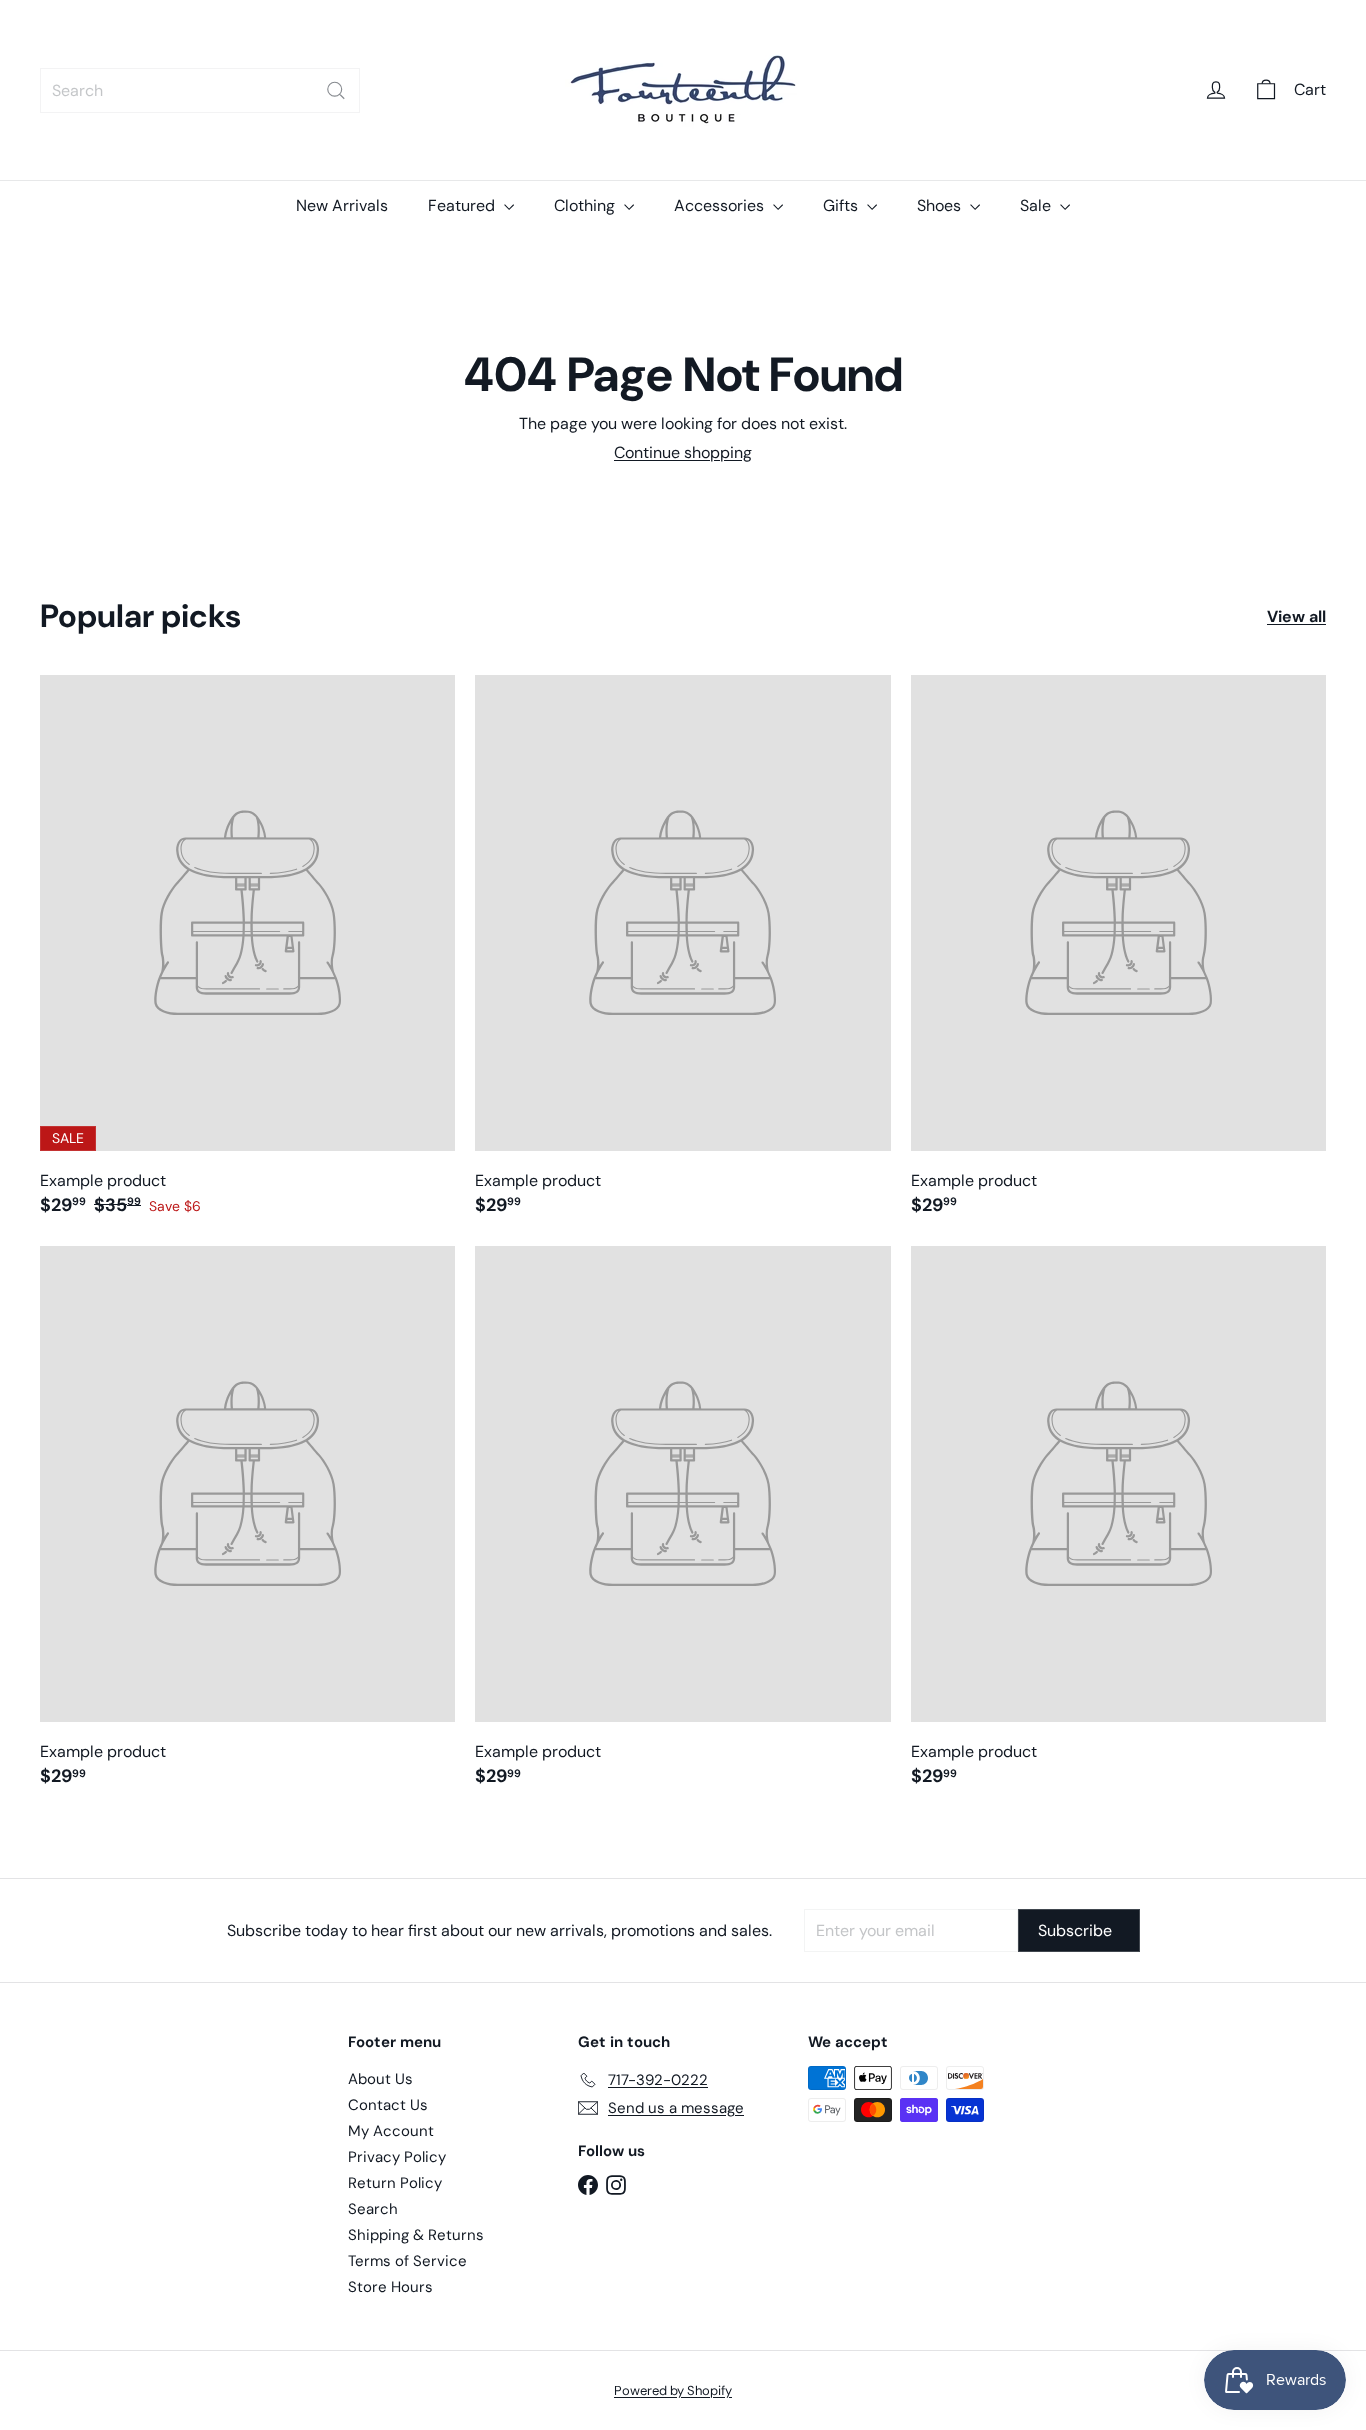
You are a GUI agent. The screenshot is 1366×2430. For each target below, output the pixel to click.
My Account (391, 2131)
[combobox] (200, 90)
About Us (380, 2079)
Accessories (721, 205)
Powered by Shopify (673, 2390)
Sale (1037, 205)
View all (1296, 616)
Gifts (842, 205)
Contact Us (388, 2105)
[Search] (336, 90)
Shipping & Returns (416, 2235)
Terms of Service (407, 2261)
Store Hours (390, 2287)
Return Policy (395, 2183)
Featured (463, 205)
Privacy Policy (397, 2157)
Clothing (586, 205)
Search (373, 2209)
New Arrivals (342, 205)
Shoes (941, 205)
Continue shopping (683, 452)
